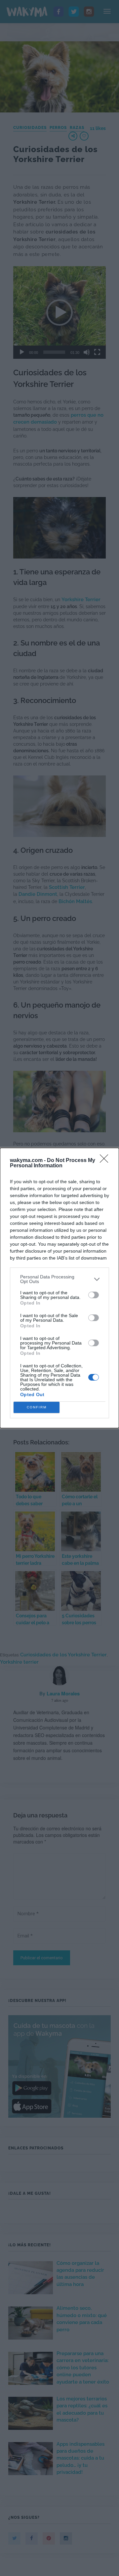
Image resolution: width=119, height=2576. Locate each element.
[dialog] (59, 1288)
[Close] (106, 1161)
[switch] (94, 1295)
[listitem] (59, 1279)
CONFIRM (37, 1407)
